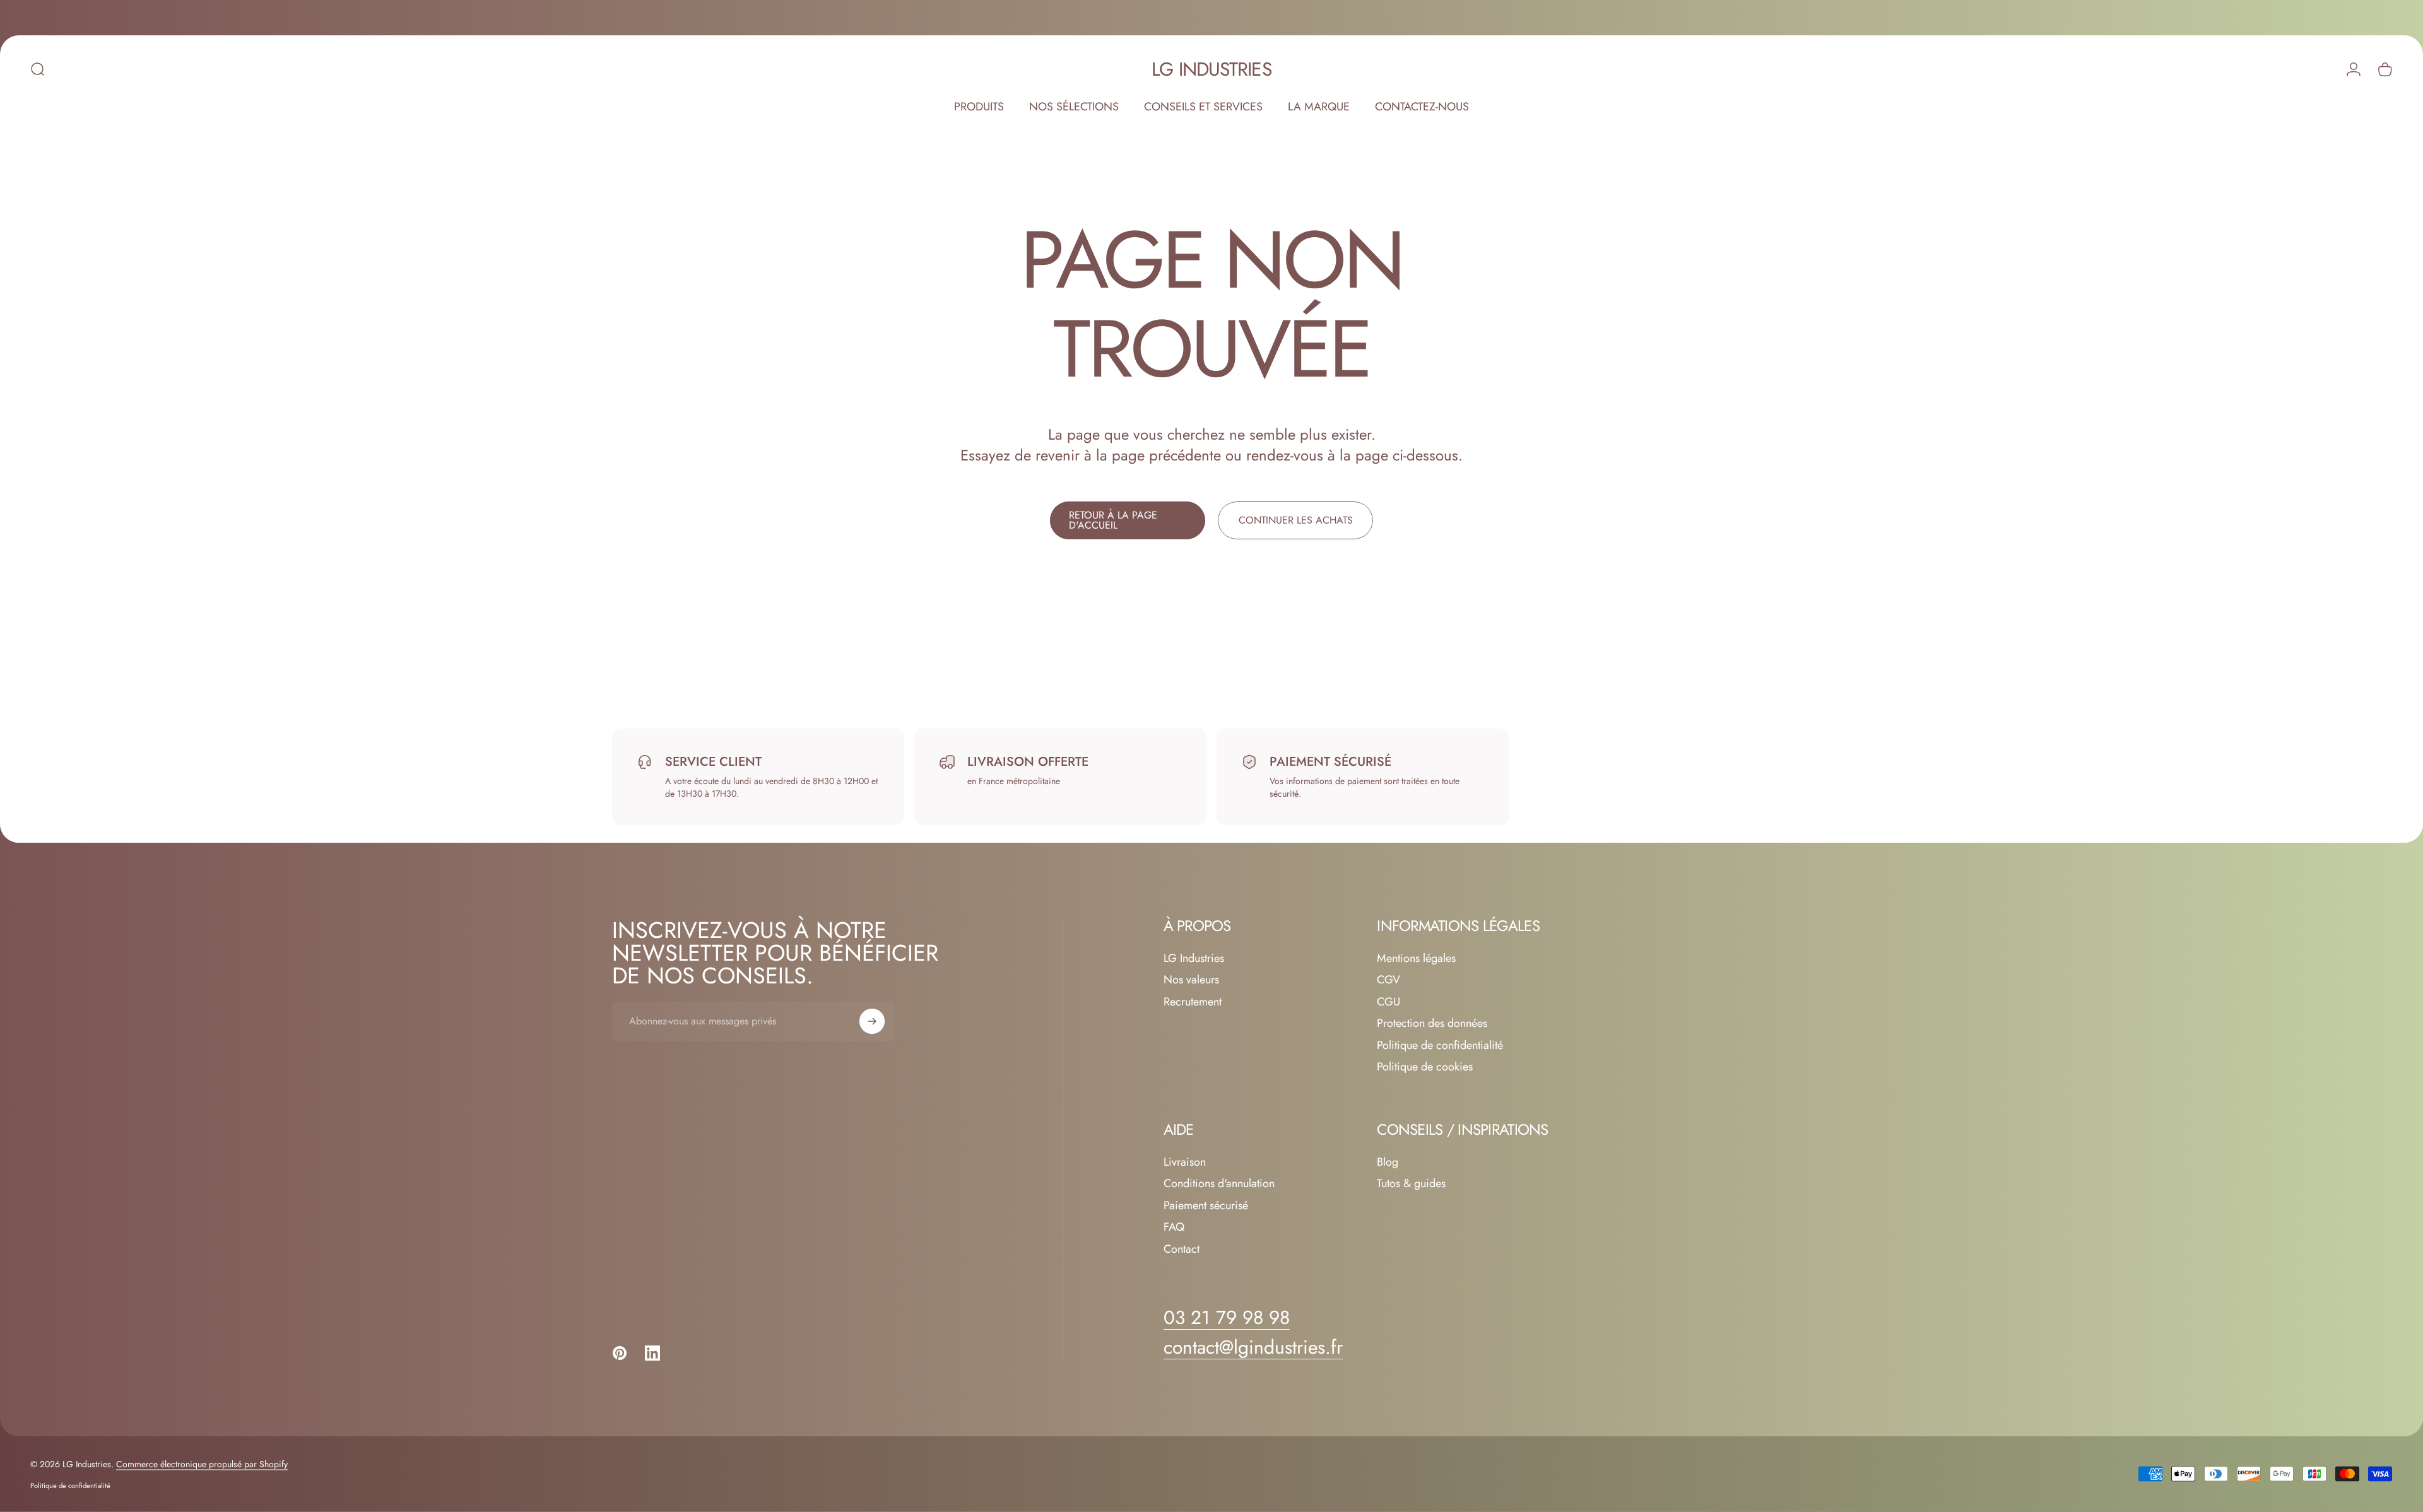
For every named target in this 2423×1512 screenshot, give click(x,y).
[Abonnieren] (872, 1021)
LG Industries (1211, 69)
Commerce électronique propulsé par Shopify (202, 1464)
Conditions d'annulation (1219, 1184)
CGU (1388, 1002)
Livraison (1185, 1162)
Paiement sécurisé (1206, 1206)
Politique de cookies (1425, 1067)
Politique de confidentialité (1440, 1046)
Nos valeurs (1191, 980)
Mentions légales (1416, 958)
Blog (1388, 1162)
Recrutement (1193, 1002)
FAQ (1174, 1227)
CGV (1388, 980)
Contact (1182, 1249)
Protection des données (1432, 1023)
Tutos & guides (1411, 1184)
